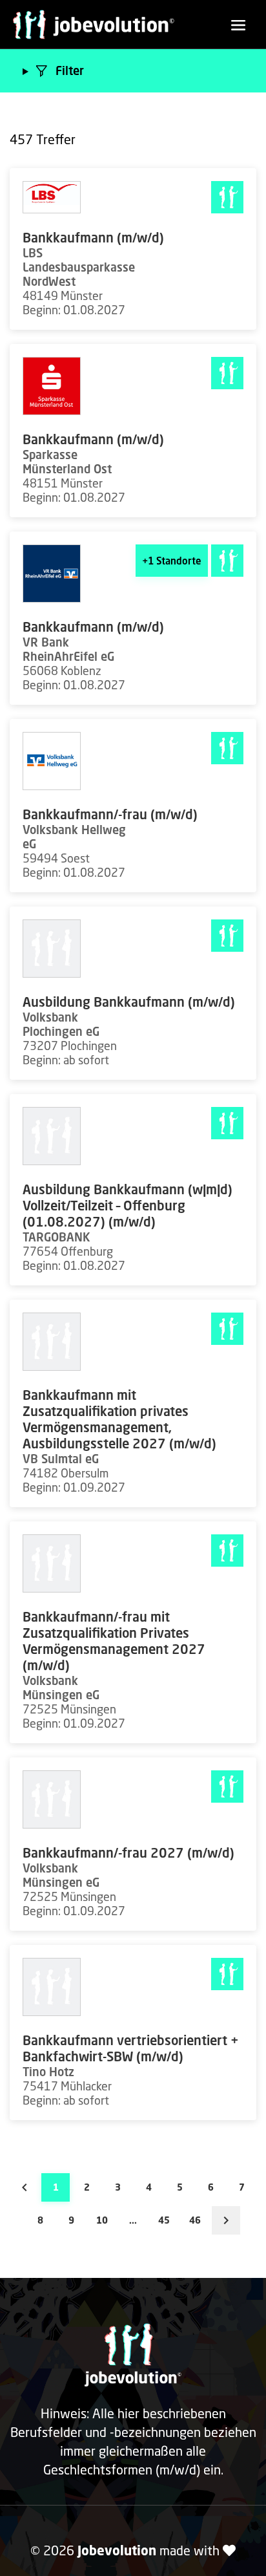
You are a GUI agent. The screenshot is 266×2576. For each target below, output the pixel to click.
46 (195, 2220)
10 (102, 2220)
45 (164, 2220)
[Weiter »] (226, 2220)
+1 (172, 561)
